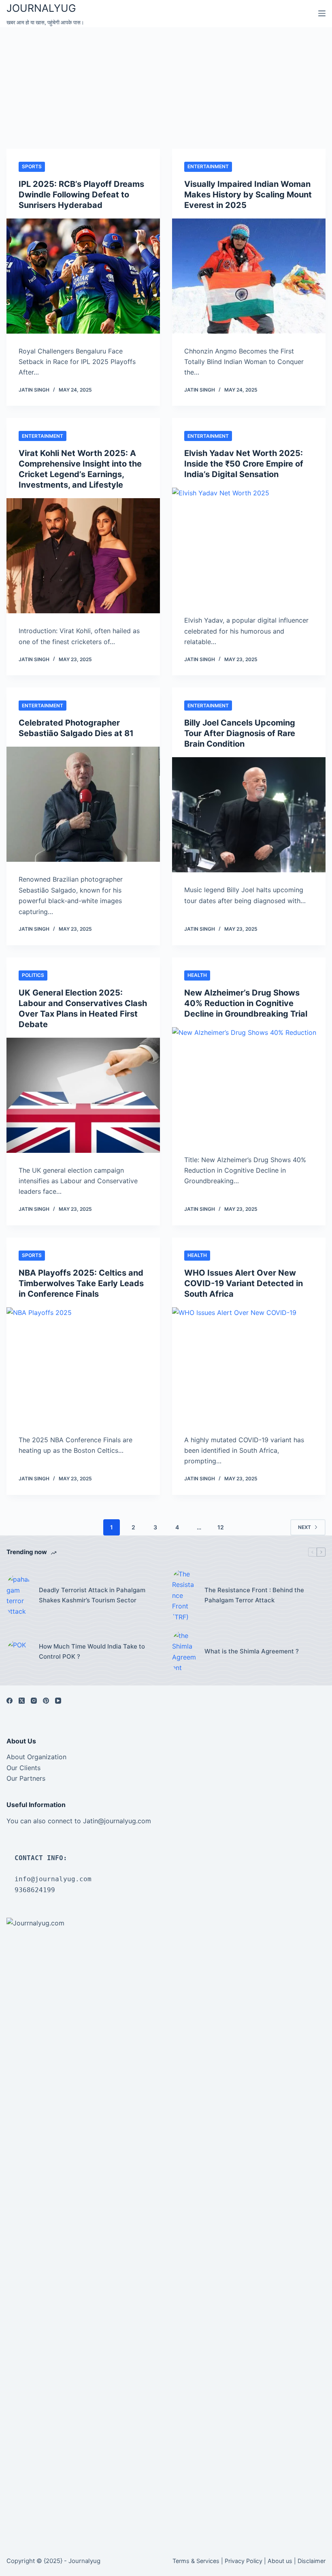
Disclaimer (312, 2561)
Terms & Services (196, 2561)
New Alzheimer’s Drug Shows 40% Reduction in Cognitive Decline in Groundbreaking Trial (246, 1003)
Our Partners (26, 1778)
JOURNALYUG (41, 8)
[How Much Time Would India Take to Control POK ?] (19, 1652)
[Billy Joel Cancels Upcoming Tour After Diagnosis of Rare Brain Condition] (249, 815)
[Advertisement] (166, 88)
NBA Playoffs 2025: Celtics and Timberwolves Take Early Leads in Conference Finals (81, 1283)
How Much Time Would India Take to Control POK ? (92, 1651)
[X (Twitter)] (22, 1701)
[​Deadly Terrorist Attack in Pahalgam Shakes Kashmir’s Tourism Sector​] (19, 1595)
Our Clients (23, 1768)
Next (304, 1527)
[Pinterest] (46, 1701)
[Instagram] (34, 1701)
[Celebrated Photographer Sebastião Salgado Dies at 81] (83, 804)
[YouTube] (58, 1701)
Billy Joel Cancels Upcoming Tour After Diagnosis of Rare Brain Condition (240, 733)
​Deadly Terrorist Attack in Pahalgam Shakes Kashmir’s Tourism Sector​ (92, 1595)
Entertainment (208, 166)
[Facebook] (10, 1701)
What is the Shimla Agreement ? (252, 1651)
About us (280, 2561)
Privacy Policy (244, 2561)
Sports (32, 166)
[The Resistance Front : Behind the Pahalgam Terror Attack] (184, 1595)
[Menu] (322, 13)
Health (197, 975)
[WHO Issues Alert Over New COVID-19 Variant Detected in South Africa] (249, 1365)
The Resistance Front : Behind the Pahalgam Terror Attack (254, 1595)
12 (221, 1527)
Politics (33, 975)
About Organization (36, 1757)
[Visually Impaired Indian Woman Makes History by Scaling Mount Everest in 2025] (249, 276)
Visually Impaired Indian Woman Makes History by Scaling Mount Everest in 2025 (248, 195)
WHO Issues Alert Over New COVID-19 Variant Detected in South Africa (244, 1283)
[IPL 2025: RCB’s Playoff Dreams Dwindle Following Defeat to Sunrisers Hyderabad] (83, 276)
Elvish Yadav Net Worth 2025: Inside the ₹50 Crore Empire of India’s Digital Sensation (244, 464)
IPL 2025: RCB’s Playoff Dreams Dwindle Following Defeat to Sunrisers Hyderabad (81, 195)
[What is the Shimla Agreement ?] (184, 1652)
